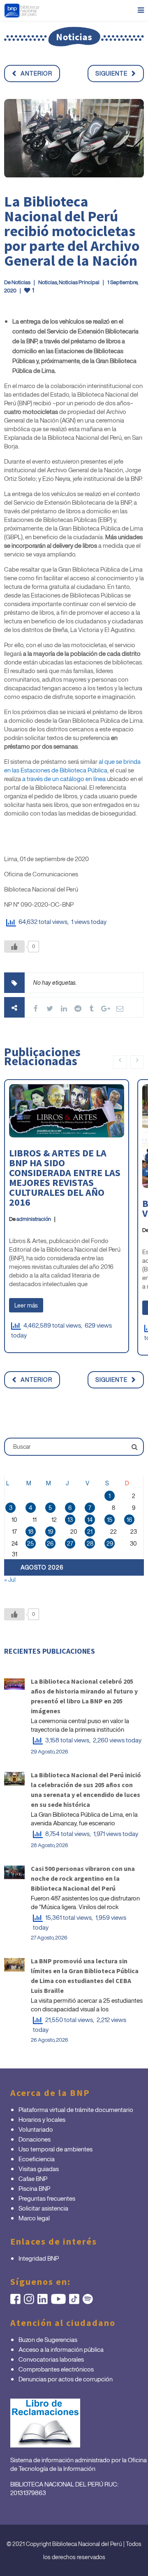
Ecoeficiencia (37, 2159)
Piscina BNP (34, 2188)
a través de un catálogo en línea (64, 779)
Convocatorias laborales (51, 2359)
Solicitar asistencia (43, 2208)
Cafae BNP (33, 2178)
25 (30, 1543)
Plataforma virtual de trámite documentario (76, 2110)
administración (34, 1219)
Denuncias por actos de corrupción (66, 2379)
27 (70, 1543)
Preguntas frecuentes (47, 2198)
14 (90, 1520)
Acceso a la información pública (61, 2349)
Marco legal (34, 2218)
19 (50, 1532)
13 (70, 1520)
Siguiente (111, 73)
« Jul (10, 1580)
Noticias (21, 282)
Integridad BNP (39, 2258)
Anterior (36, 73)
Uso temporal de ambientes (55, 2149)
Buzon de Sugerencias (48, 2339)
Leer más (26, 1305)
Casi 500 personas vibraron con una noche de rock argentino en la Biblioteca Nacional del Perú (83, 1878)
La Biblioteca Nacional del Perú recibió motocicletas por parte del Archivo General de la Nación (72, 231)
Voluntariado (36, 2129)
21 (90, 1532)
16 (129, 1520)
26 (50, 1543)
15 (110, 1520)
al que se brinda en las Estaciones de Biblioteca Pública (72, 766)
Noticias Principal (79, 282)
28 (90, 1543)
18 (31, 1532)
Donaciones (35, 2139)
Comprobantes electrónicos (56, 2369)
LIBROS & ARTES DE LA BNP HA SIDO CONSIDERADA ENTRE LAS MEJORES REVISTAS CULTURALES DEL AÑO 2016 (65, 1178)
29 (110, 1543)
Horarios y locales (42, 2119)
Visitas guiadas (39, 2169)
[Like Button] (14, 947)
